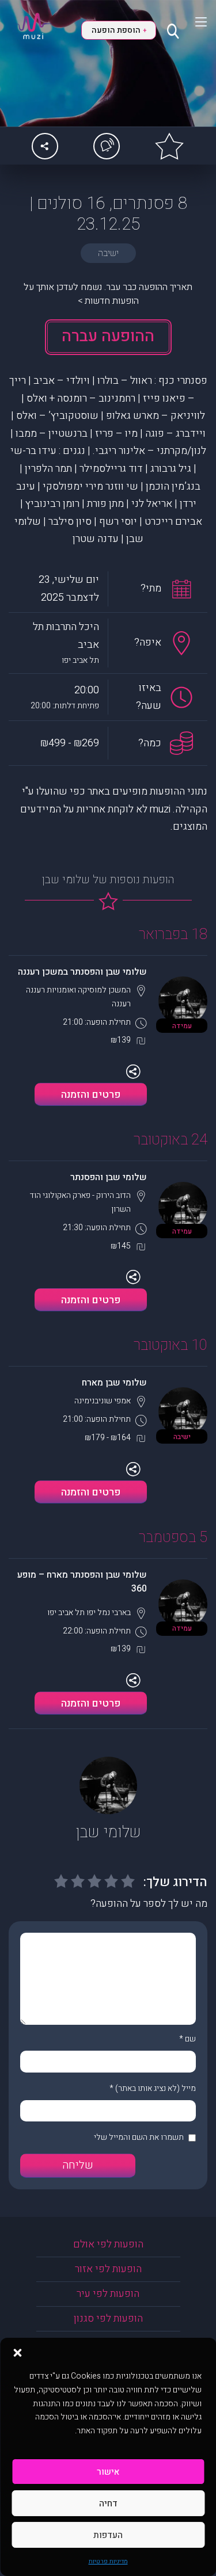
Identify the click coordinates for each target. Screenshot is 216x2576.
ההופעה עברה (108, 336)
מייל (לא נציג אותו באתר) (156, 2088)
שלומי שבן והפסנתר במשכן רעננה (82, 972)
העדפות (108, 2535)
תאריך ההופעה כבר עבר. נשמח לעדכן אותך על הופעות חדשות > (108, 294)
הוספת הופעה (119, 30)
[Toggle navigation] (194, 22)
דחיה (108, 2504)
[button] (17, 2352)
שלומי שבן (108, 1832)
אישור (108, 2472)
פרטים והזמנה (91, 1095)
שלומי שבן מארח (114, 1383)
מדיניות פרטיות (108, 2561)
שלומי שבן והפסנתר (109, 1177)
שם (190, 2039)
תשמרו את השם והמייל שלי (139, 2137)
